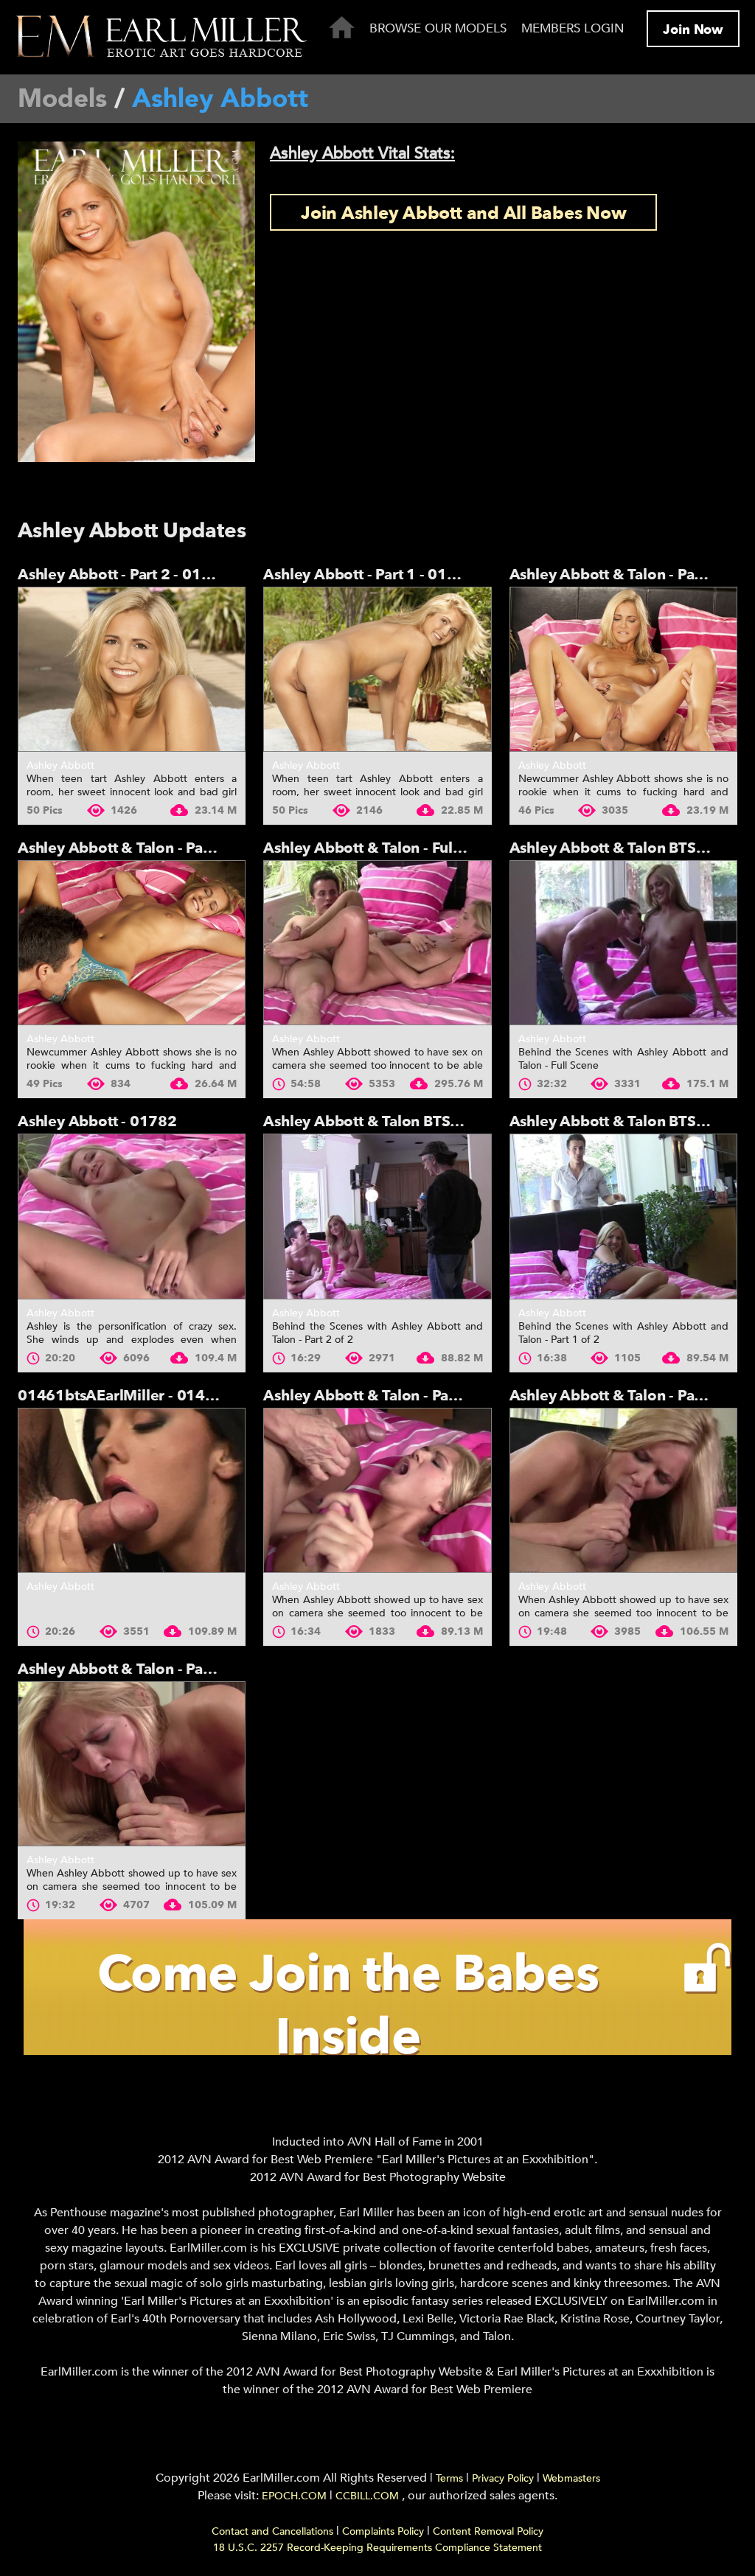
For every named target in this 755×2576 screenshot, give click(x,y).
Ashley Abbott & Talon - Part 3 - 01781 (397, 1396)
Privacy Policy (503, 2478)
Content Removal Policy (488, 2531)
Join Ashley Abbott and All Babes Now (463, 213)
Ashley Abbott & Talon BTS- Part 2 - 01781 (411, 1121)
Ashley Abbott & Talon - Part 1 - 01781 (152, 848)
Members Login (573, 28)
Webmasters (571, 2478)
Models (62, 99)
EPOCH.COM (294, 2496)
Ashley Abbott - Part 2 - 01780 (123, 575)
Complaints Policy (383, 2531)
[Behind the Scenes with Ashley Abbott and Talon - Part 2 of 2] (377, 1216)
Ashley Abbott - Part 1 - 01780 (369, 575)
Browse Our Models (438, 28)
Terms (449, 2478)
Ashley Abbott (60, 765)
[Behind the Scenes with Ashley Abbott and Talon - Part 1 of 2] (623, 1216)
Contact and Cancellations (272, 2531)
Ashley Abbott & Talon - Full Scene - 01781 (413, 848)
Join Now (693, 30)
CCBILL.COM (369, 2496)
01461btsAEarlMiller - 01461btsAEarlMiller (171, 1396)
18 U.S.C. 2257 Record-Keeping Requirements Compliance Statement (377, 2548)
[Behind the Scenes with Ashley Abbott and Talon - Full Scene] (623, 943)
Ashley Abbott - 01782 (97, 1121)
